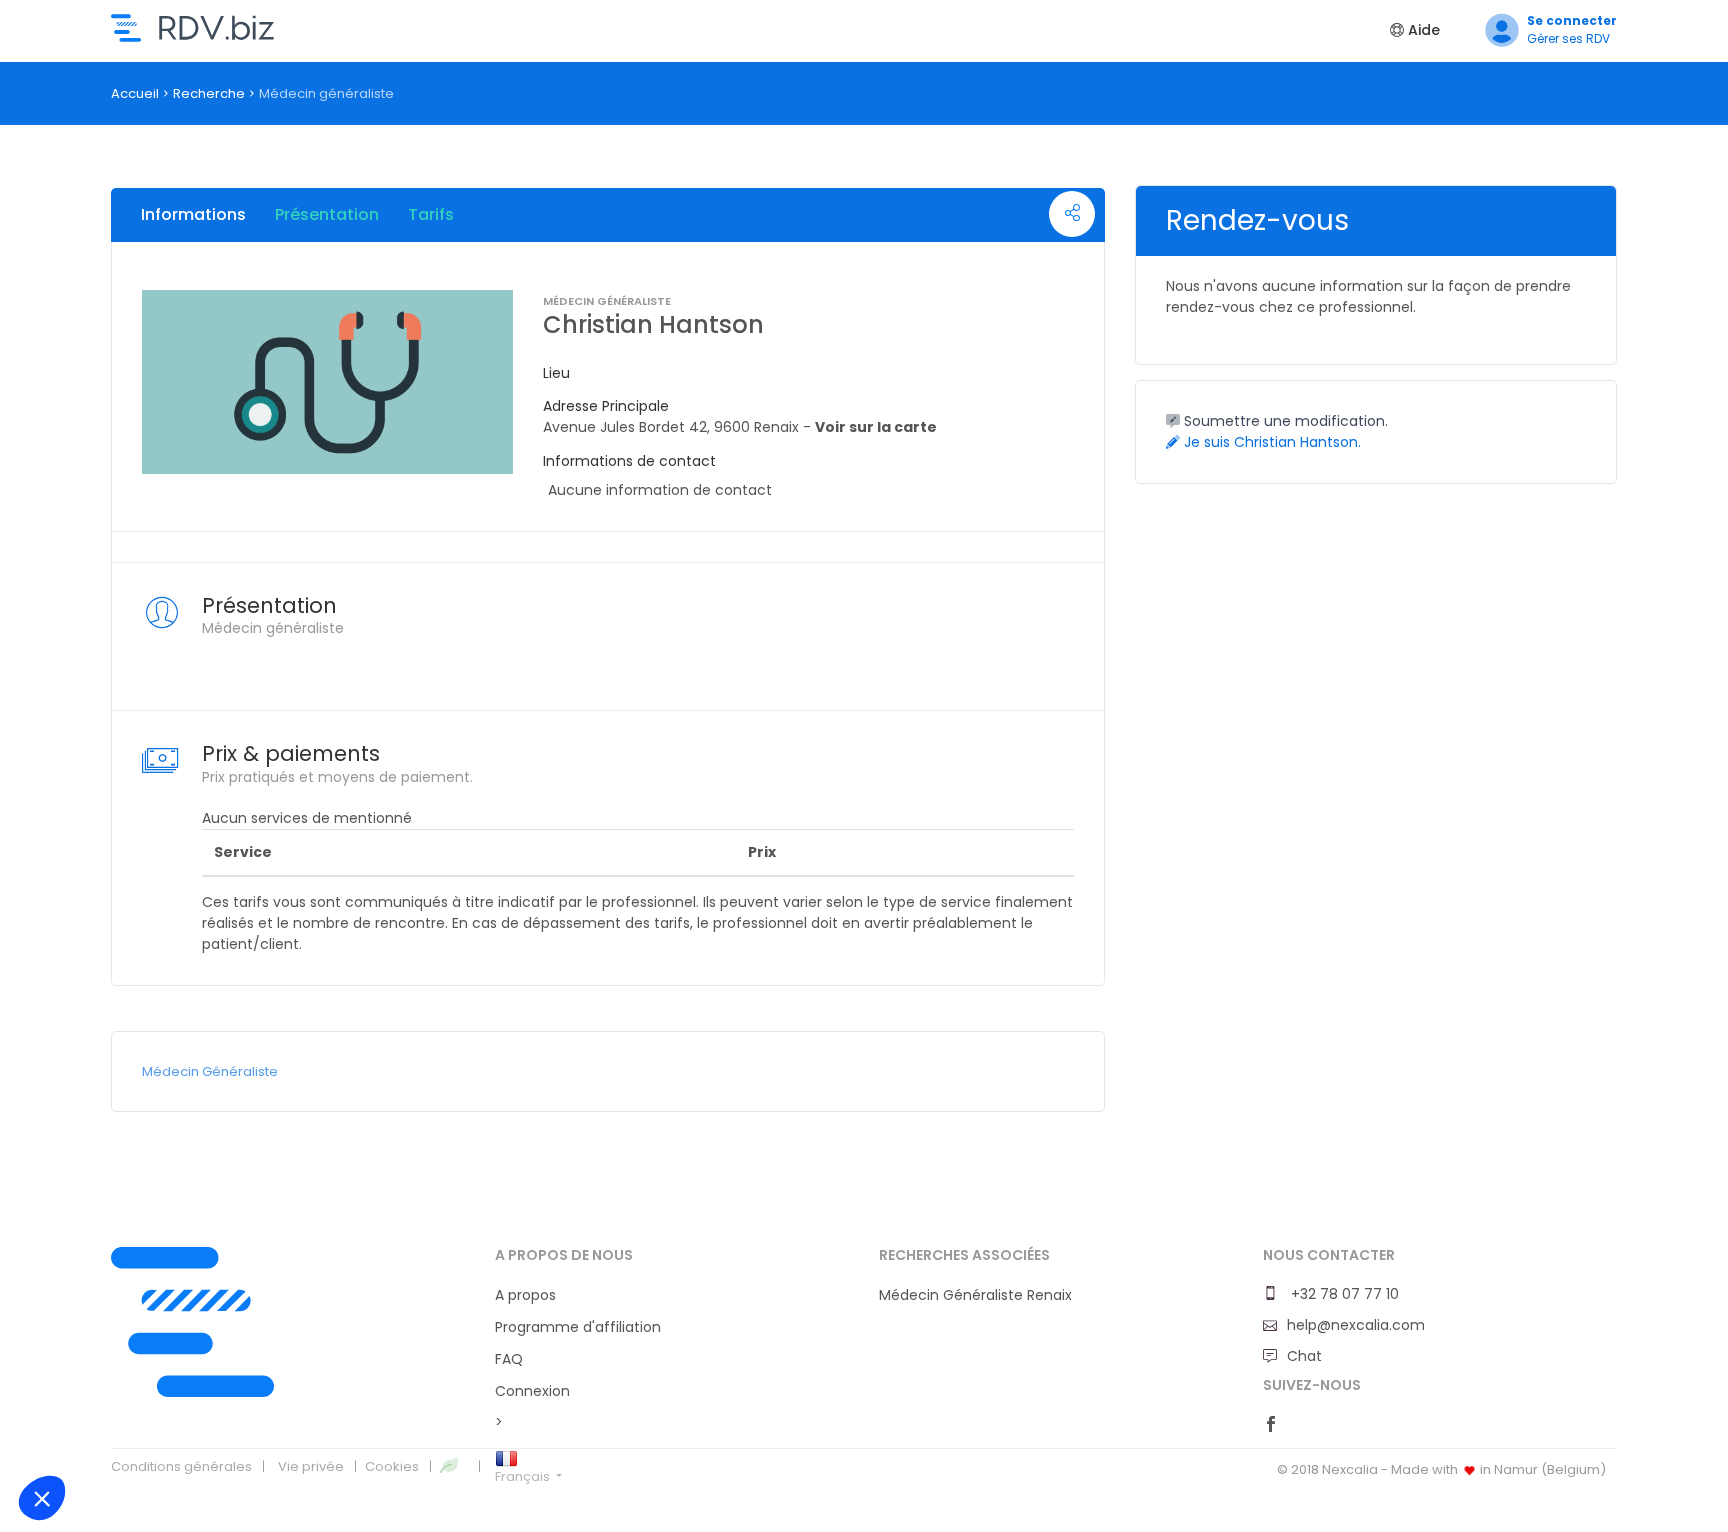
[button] (42, 1498)
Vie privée (311, 1466)
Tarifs (431, 214)
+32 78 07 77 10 (1343, 1294)
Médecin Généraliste (210, 1071)
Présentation (327, 214)
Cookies (392, 1466)
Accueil (135, 93)
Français (524, 1476)
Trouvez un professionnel (192, 28)
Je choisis (221, 1431)
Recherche (209, 93)
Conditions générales (181, 1466)
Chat (1304, 1356)
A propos (525, 1295)
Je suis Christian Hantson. (1270, 442)
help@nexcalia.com (1356, 1325)
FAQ (509, 1359)
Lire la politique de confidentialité (121, 1367)
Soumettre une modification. (1284, 421)
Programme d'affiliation (578, 1327)
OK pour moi (361, 1431)
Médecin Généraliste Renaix (975, 1295)
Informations (193, 214)
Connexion (532, 1391)
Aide (1422, 30)
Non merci (80, 1431)
